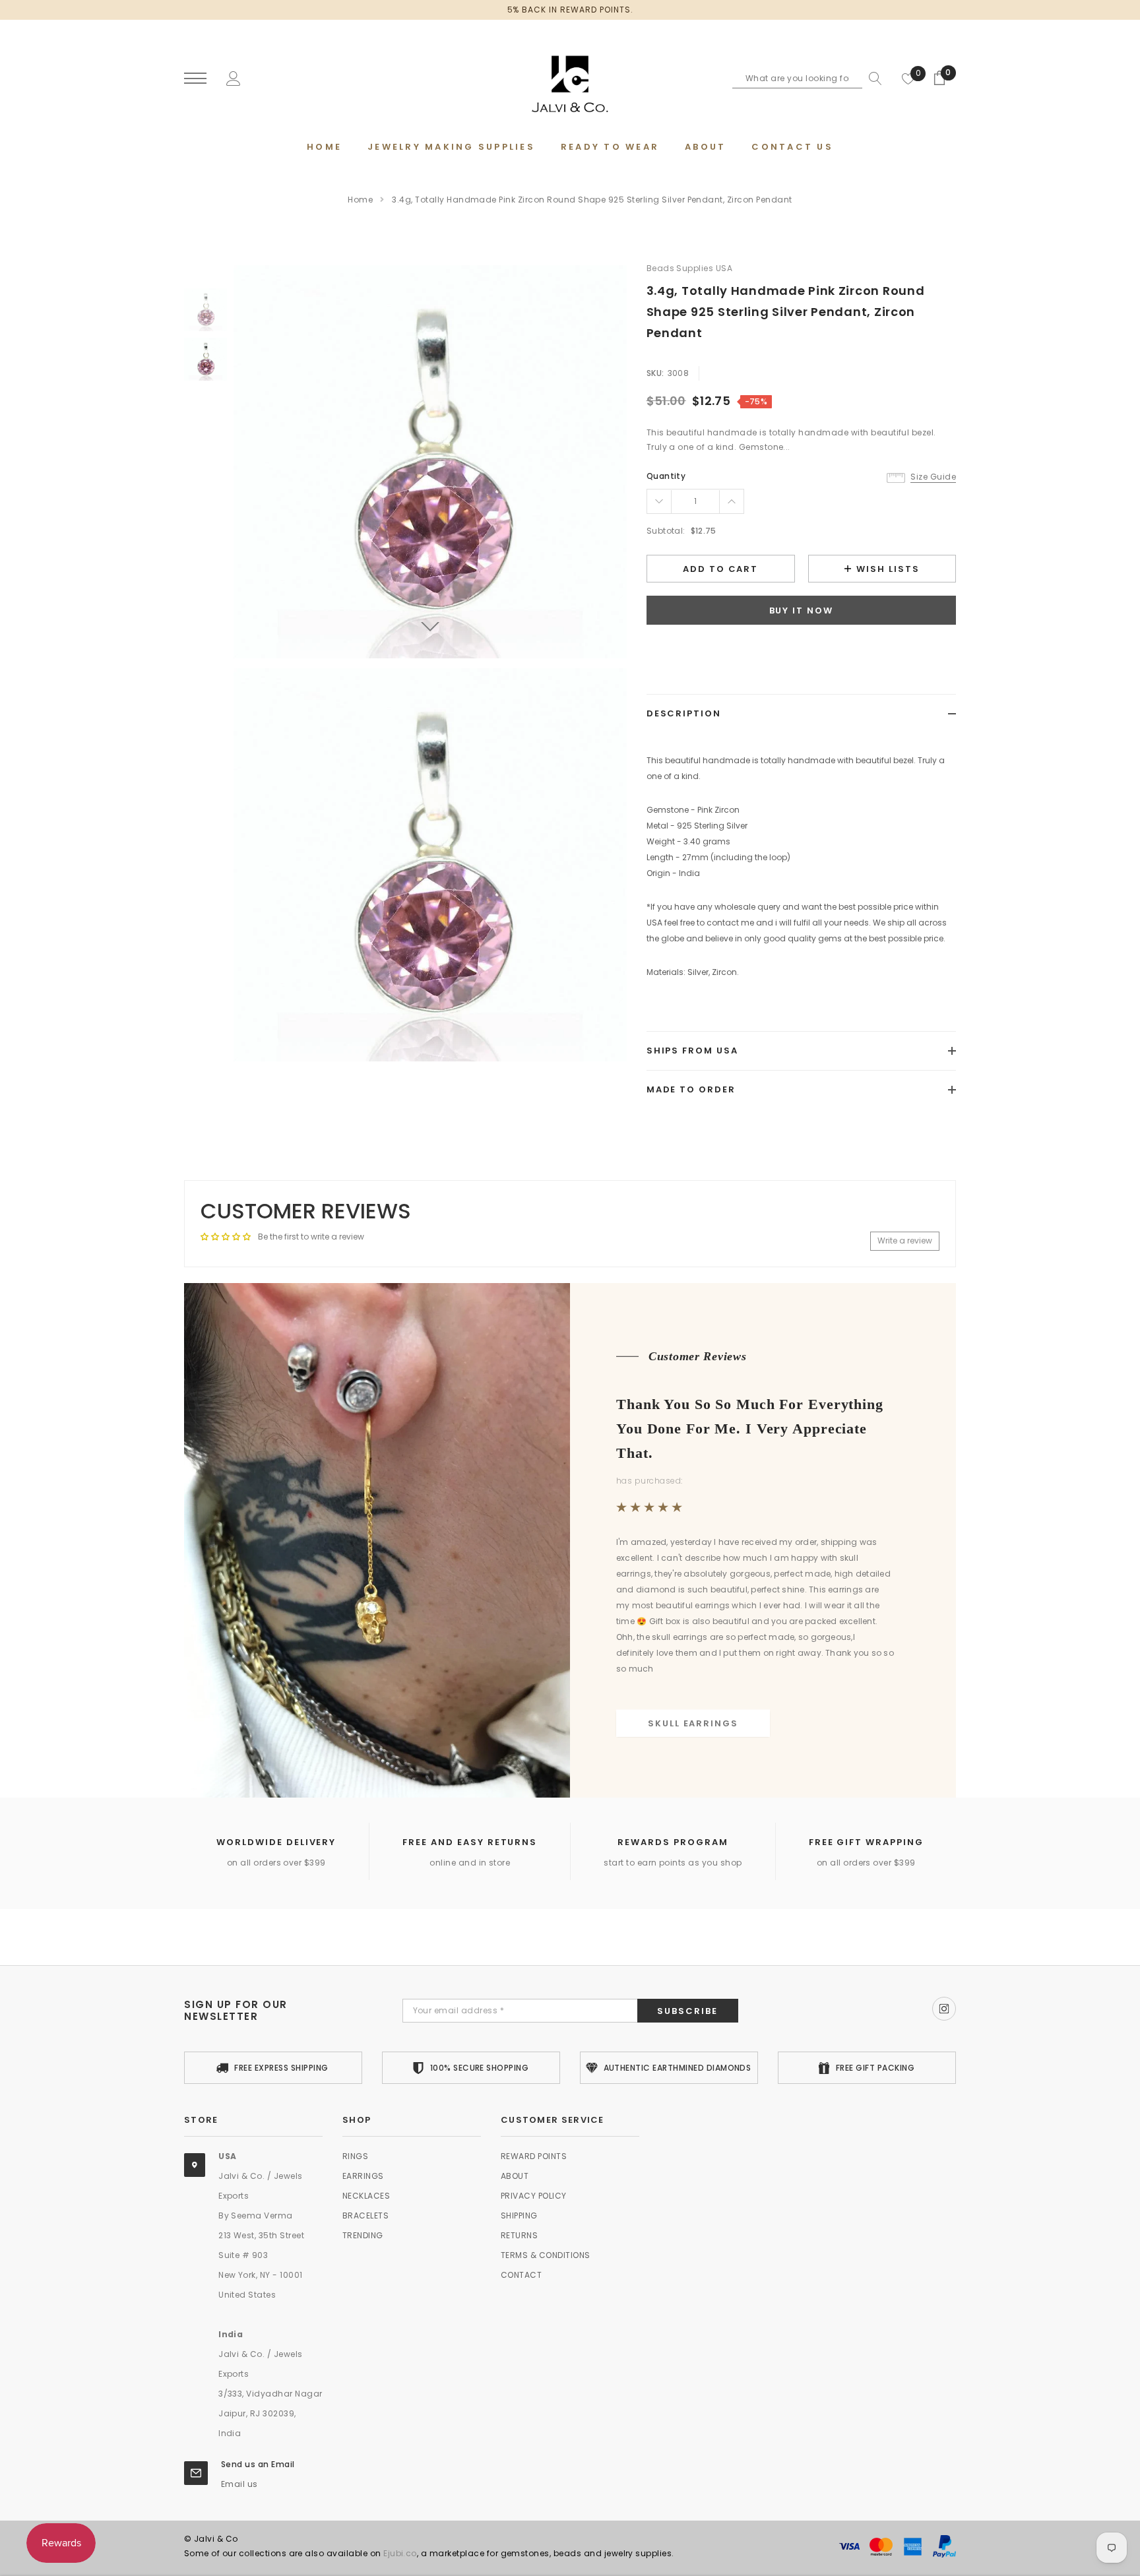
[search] (872, 79)
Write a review (905, 1241)
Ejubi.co (400, 2553)
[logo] (570, 79)
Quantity (666, 476)
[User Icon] (234, 78)
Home (360, 200)
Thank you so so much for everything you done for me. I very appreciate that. (750, 1429)
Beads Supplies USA (690, 268)
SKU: (655, 373)
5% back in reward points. (570, 10)
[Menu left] (195, 79)
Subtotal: (666, 531)
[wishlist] (908, 79)
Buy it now (802, 611)
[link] (206, 310)
